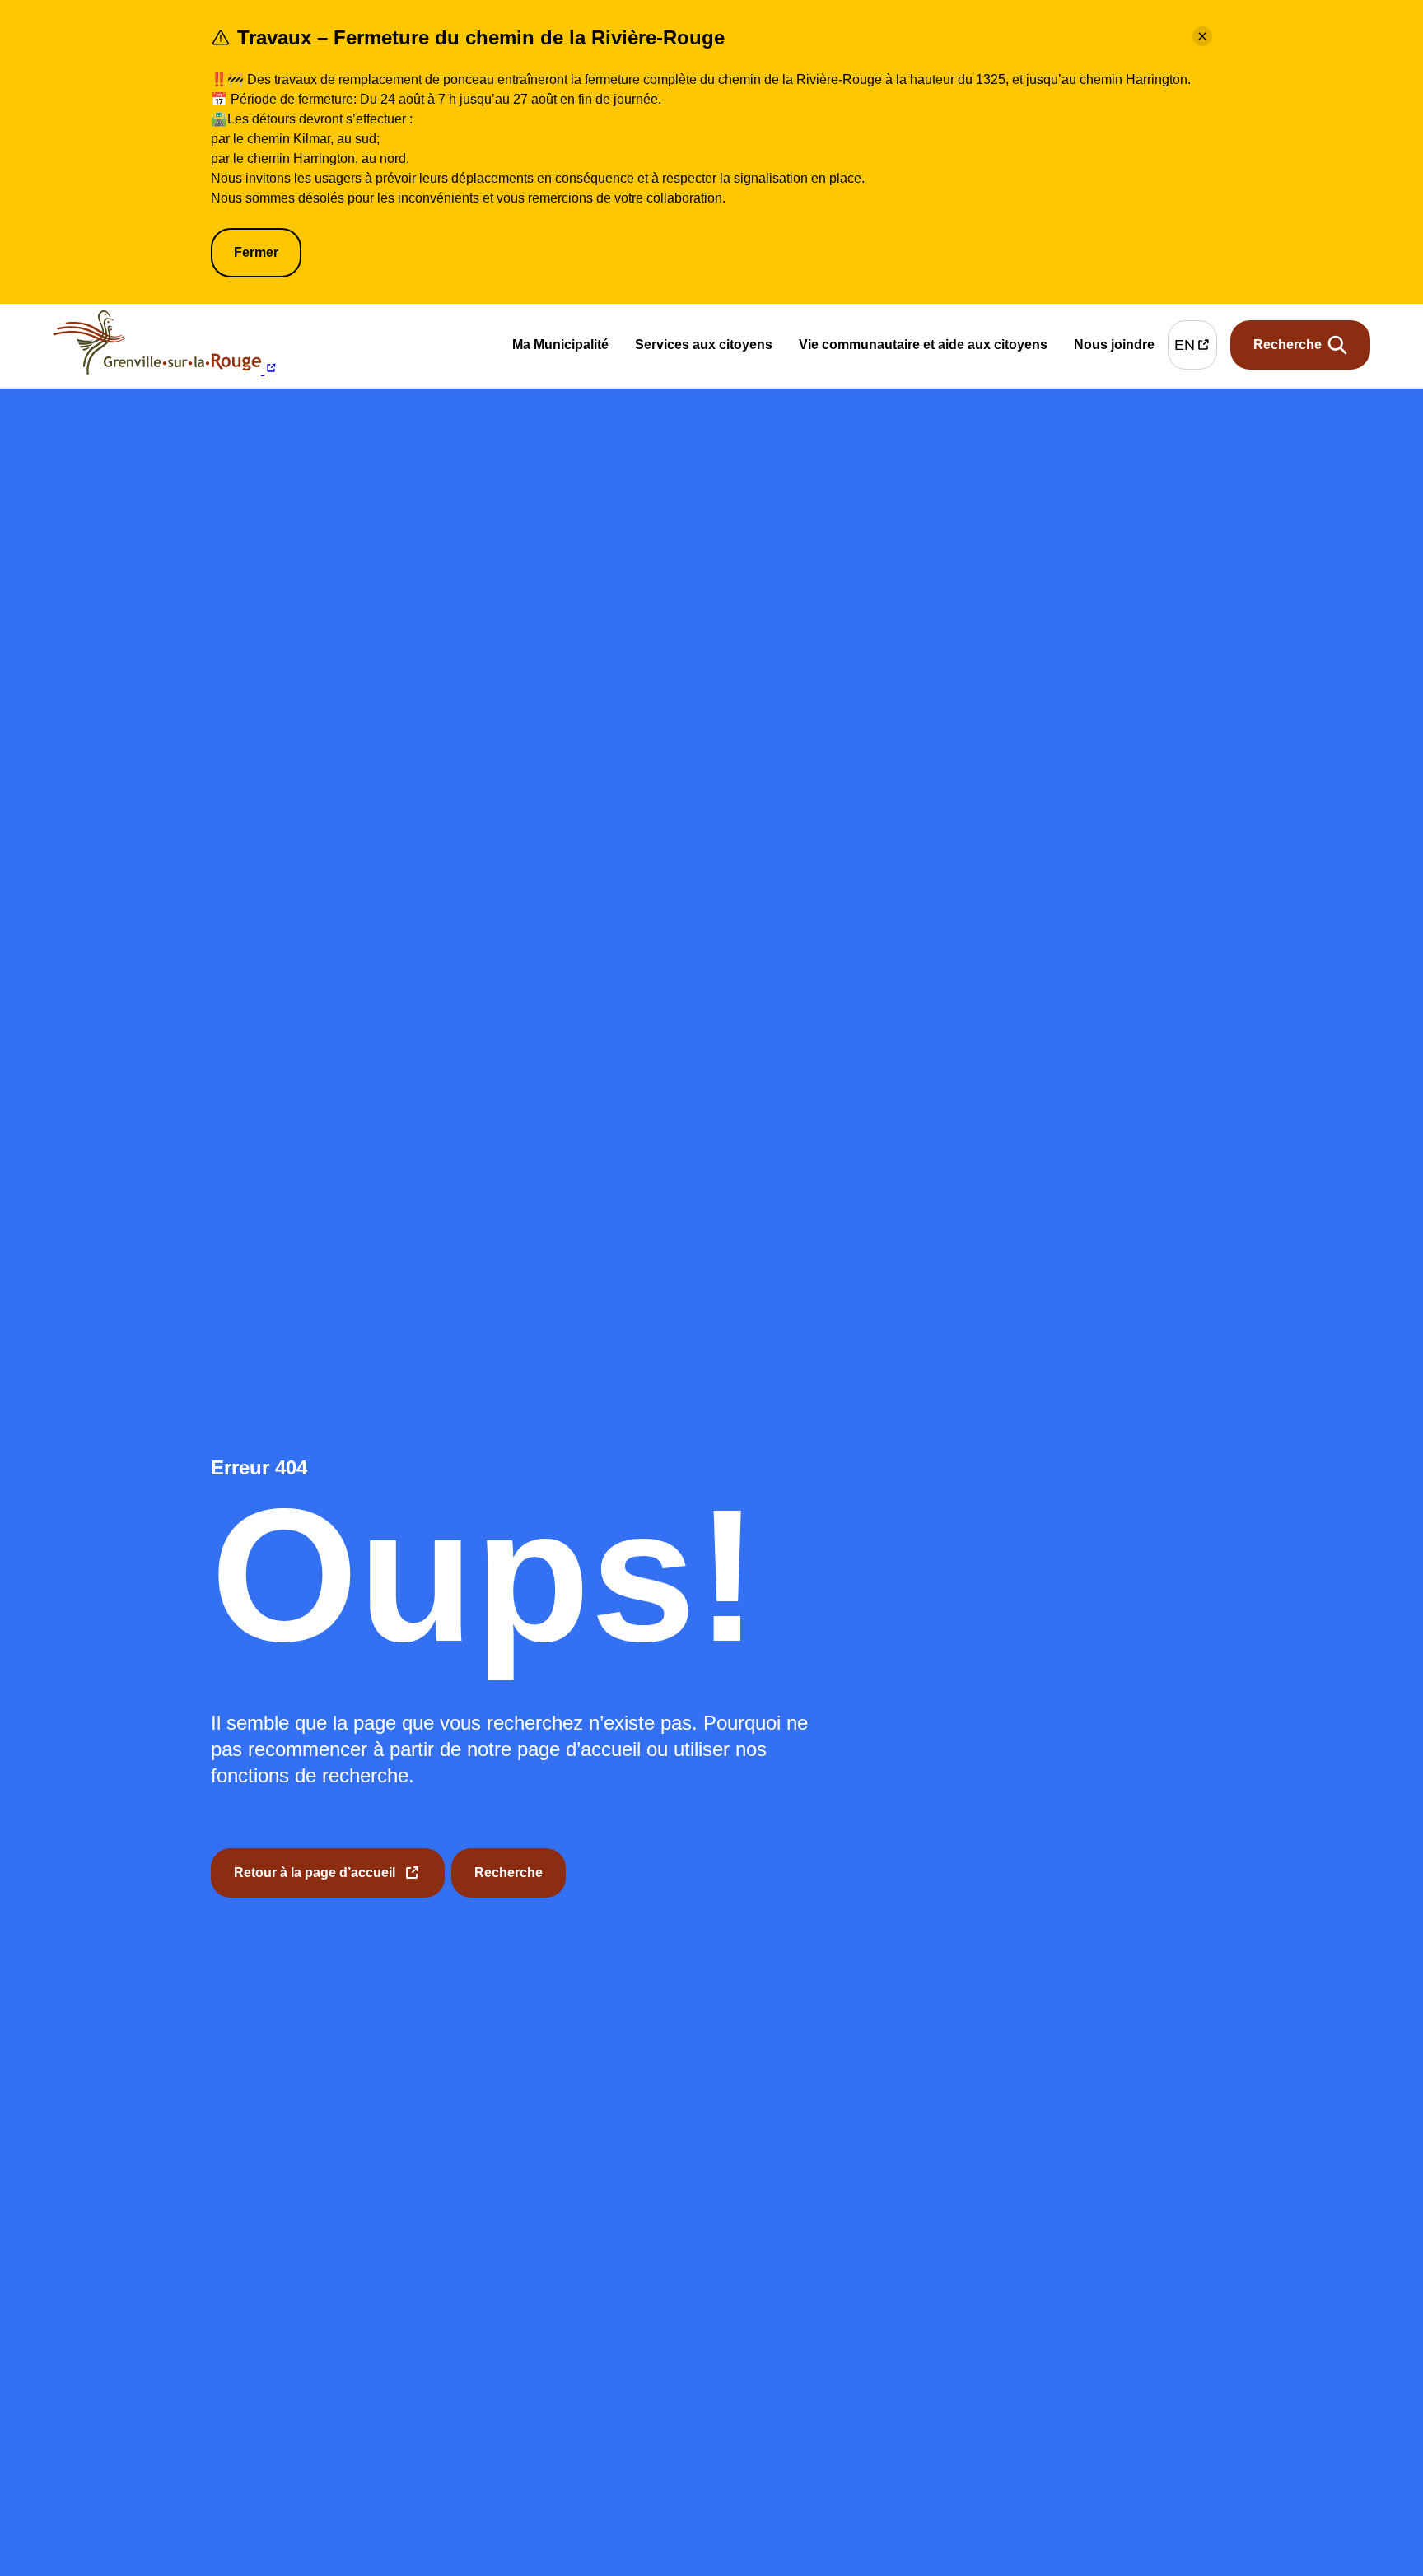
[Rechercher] (1300, 345)
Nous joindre (1114, 347)
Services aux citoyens (704, 348)
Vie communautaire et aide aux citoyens (923, 348)
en (1196, 349)
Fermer (256, 252)
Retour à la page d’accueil (315, 1882)
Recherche (509, 1873)
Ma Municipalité (560, 348)
